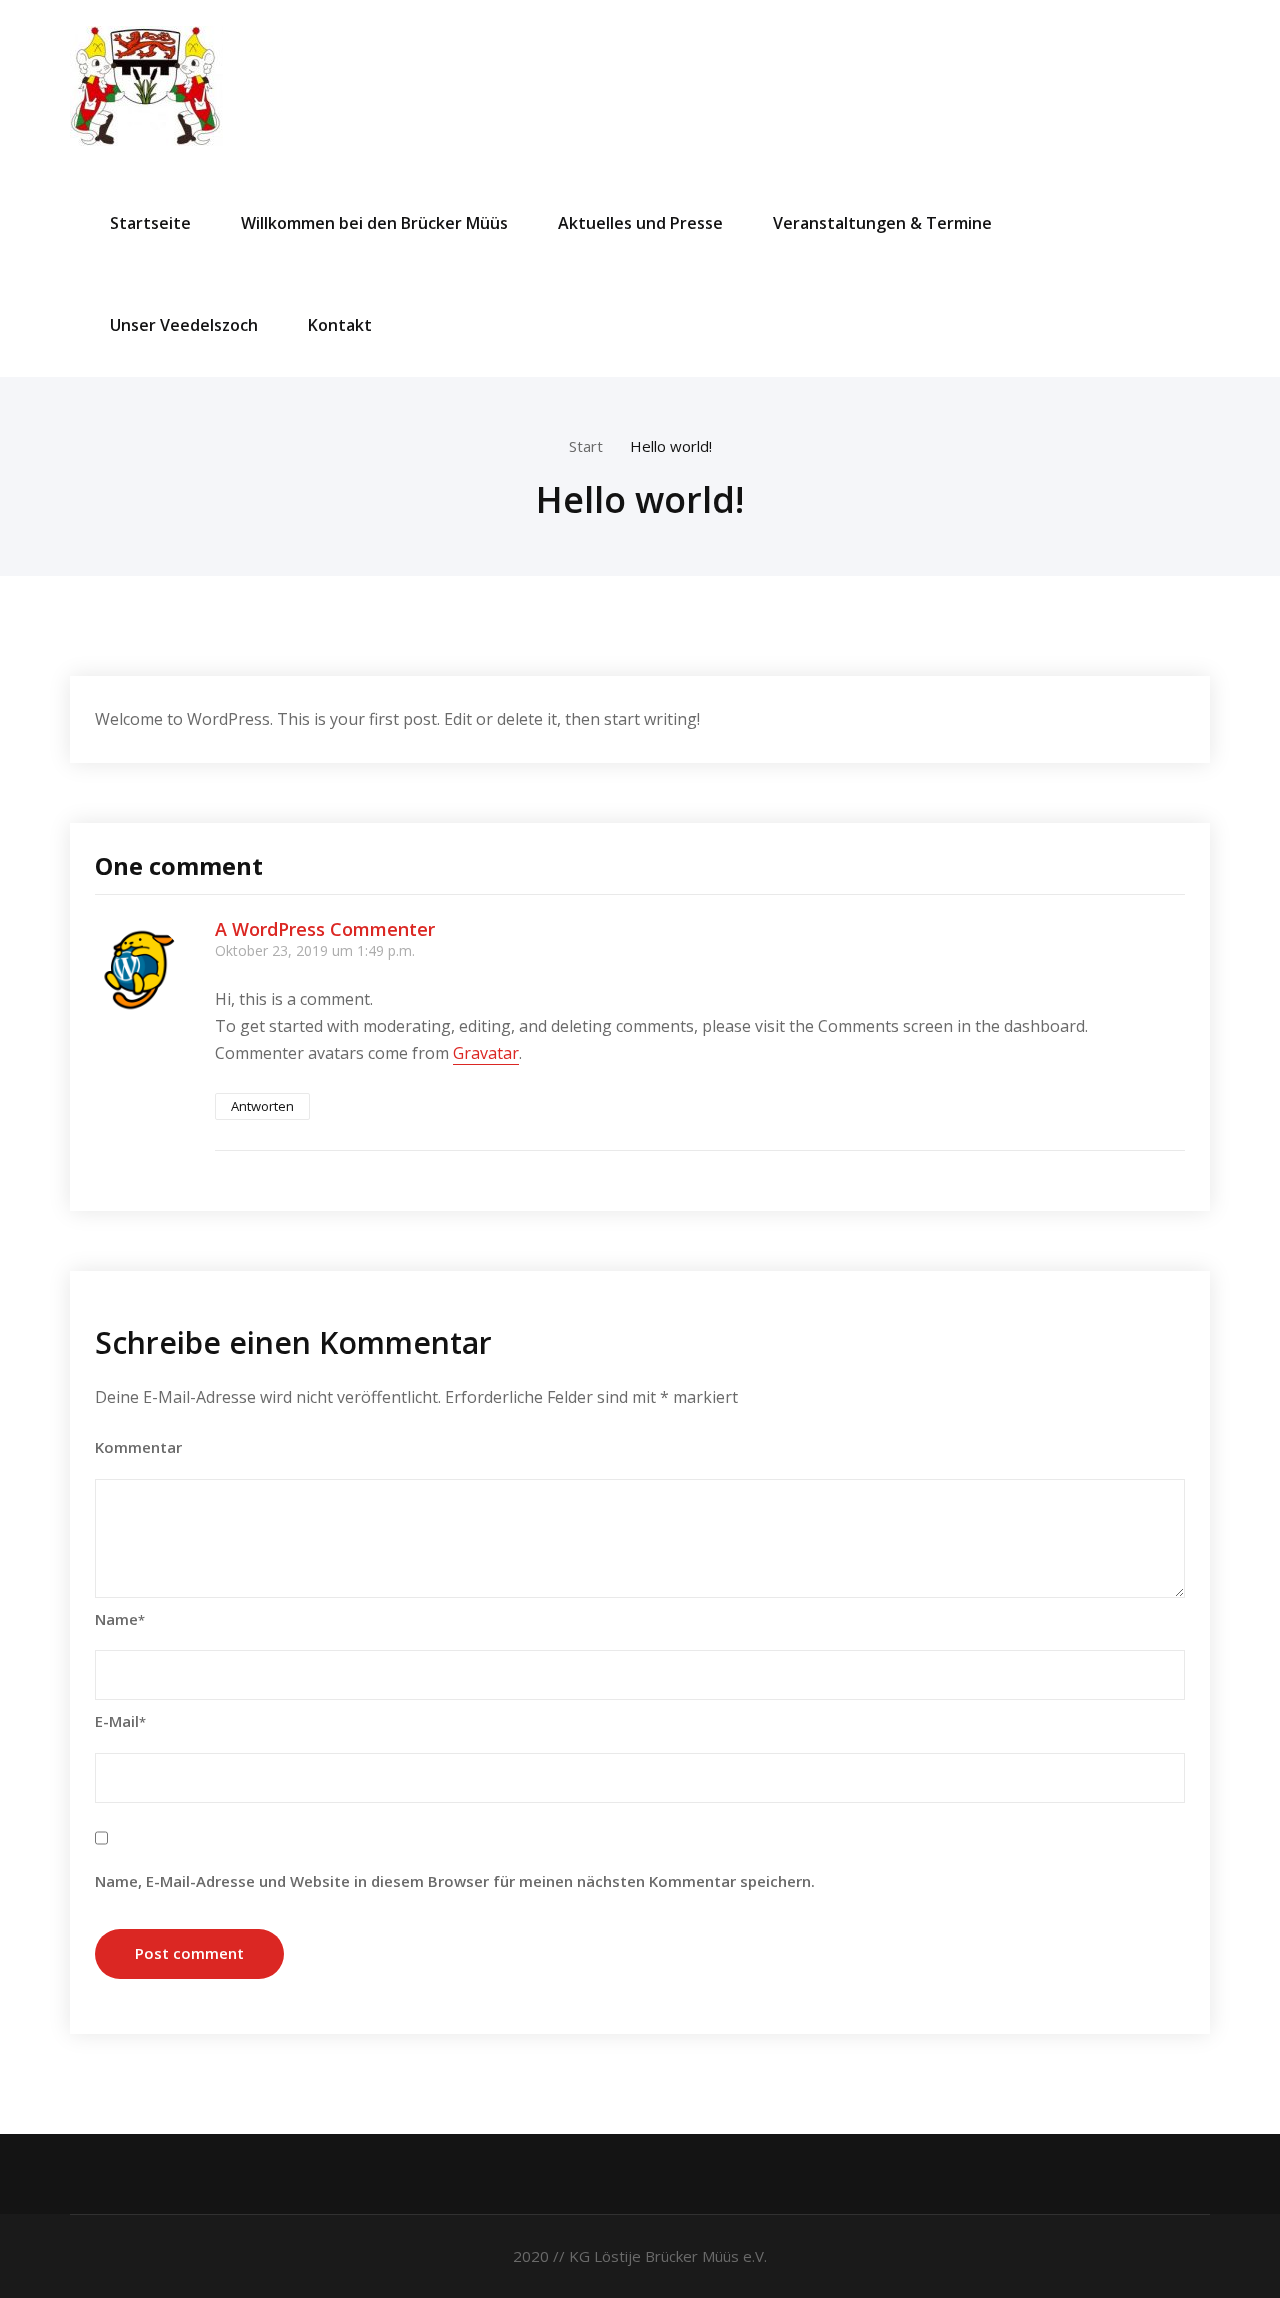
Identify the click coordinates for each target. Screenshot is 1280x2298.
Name (120, 1619)
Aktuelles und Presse (640, 223)
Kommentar (138, 1447)
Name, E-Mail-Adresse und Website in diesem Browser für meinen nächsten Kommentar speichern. (455, 1881)
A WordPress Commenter (325, 929)
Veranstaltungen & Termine (882, 223)
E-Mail (120, 1721)
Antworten (262, 1106)
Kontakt (340, 325)
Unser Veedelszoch (184, 325)
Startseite (150, 223)
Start (586, 446)
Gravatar (486, 1053)
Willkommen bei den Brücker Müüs (374, 223)
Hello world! (671, 446)
